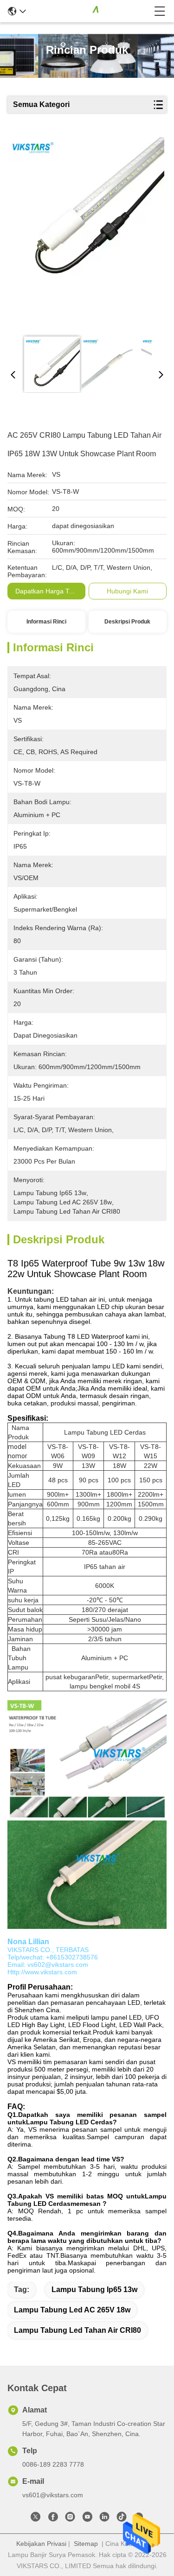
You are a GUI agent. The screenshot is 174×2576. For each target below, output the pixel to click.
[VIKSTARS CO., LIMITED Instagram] (70, 2519)
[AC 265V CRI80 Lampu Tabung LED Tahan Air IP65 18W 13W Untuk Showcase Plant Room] (86, 233)
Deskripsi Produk (127, 622)
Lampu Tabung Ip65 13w (94, 2289)
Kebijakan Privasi (41, 2544)
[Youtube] (87, 2519)
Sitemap (86, 2544)
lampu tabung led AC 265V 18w (72, 2310)
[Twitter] (36, 2519)
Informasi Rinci (46, 622)
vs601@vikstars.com (53, 2495)
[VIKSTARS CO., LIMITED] (90, 11)
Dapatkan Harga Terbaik (51, 591)
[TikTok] (122, 2519)
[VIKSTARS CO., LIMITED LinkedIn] (104, 2519)
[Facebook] (53, 2519)
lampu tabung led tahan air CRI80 (77, 2330)
